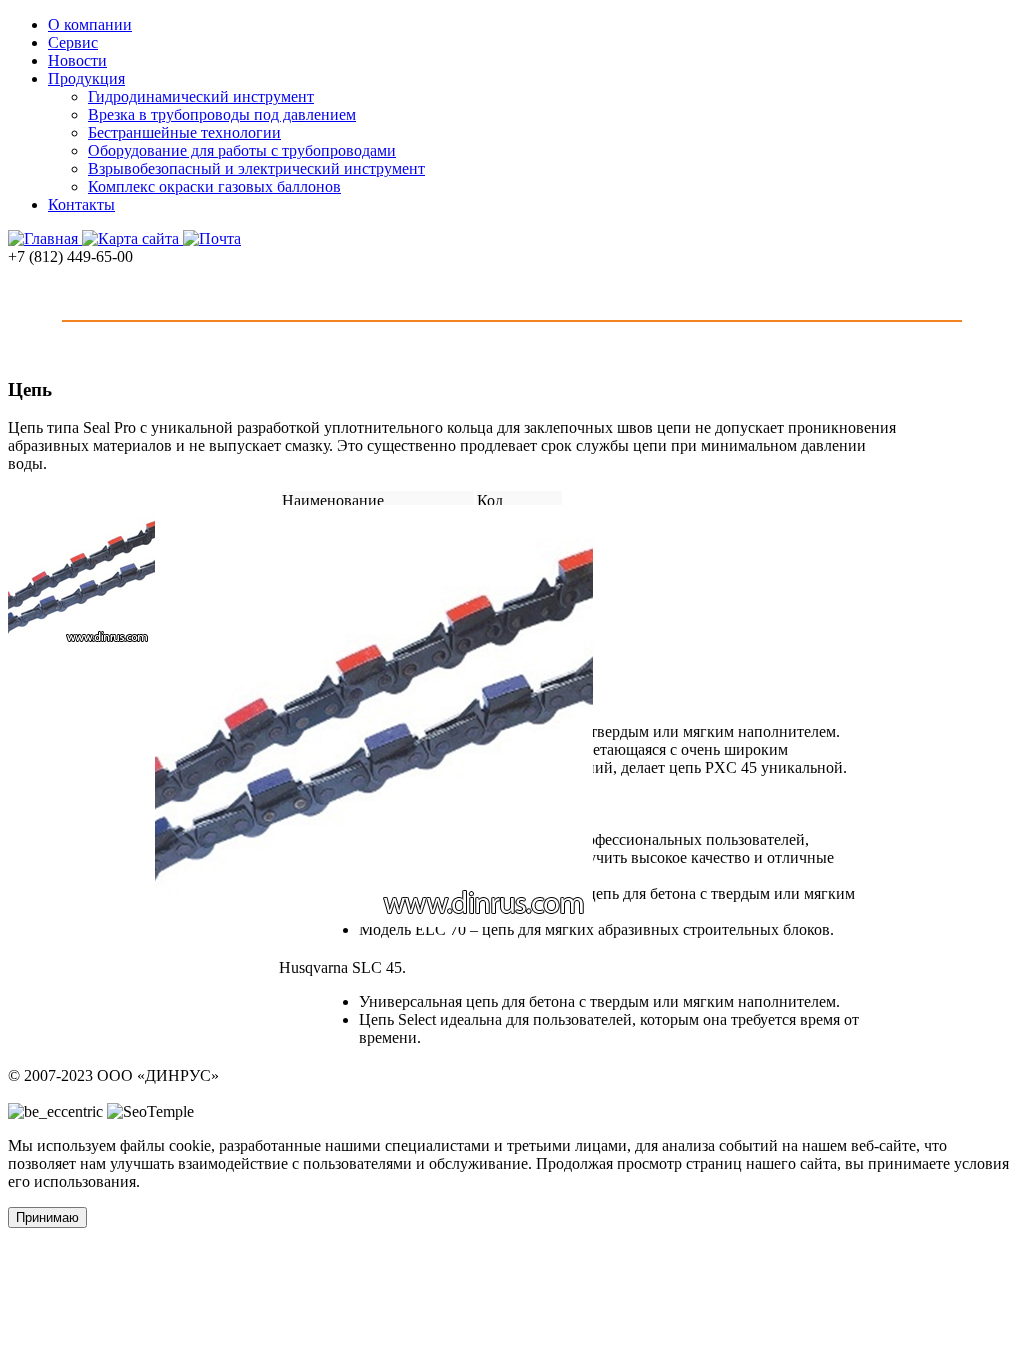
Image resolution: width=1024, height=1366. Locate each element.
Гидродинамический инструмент (201, 96)
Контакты (81, 204)
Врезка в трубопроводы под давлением (222, 114)
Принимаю (47, 1217)
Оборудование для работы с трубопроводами (242, 150)
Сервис (73, 42)
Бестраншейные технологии (184, 132)
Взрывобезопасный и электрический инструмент (256, 168)
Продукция (86, 78)
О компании (90, 24)
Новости (77, 60)
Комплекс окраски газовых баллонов (214, 186)
